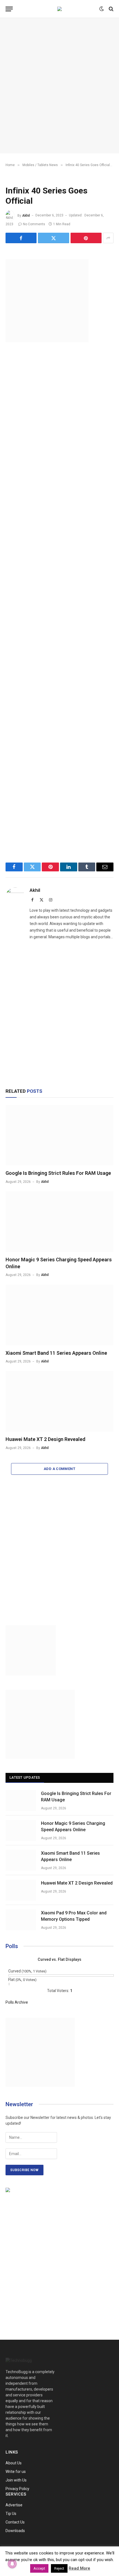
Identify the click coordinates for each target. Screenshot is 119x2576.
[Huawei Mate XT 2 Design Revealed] (59, 1401)
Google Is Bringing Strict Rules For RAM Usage (58, 1173)
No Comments (34, 224)
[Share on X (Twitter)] (53, 238)
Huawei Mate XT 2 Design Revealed (45, 1439)
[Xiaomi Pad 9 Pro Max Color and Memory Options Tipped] (21, 1920)
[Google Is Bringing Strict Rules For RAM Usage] (59, 1135)
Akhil (26, 215)
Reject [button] (59, 2568)
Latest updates (25, 1777)
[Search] (111, 9)
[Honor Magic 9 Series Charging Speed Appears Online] (59, 1222)
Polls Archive (17, 2002)
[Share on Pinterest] (86, 238)
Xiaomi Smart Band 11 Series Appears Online (56, 1353)
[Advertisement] (59, 86)
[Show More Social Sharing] (108, 238)
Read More (79, 2568)
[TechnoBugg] (59, 9)
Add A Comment (59, 1469)
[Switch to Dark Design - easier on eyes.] (102, 9)
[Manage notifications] (12, 2564)
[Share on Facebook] (21, 238)
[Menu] (9, 9)
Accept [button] (39, 2568)
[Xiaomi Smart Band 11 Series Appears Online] (59, 1315)
